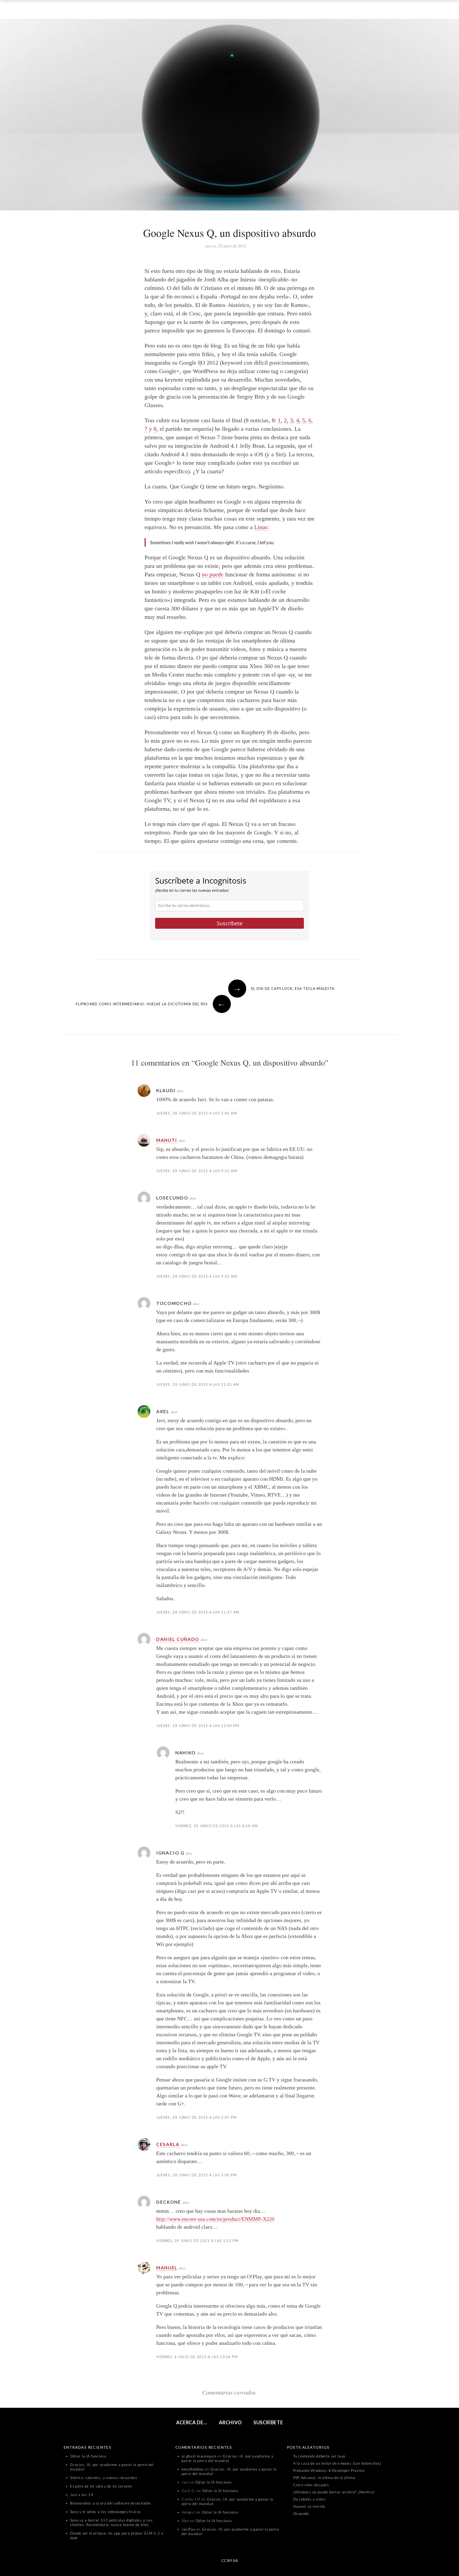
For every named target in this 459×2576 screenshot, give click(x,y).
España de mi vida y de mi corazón (101, 2486)
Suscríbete (230, 923)
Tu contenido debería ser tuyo (319, 2456)
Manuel (167, 2268)
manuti (167, 1140)
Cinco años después (311, 2485)
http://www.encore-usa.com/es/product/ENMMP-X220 (215, 2219)
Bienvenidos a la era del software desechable (110, 2503)
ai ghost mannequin (199, 2456)
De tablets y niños (309, 2499)
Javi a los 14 (82, 2495)
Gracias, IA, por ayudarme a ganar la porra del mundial (228, 2458)
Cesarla (168, 2144)
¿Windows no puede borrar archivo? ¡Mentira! (334, 2492)
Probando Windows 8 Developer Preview (329, 2471)
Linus (261, 527)
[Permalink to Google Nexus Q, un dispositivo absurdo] (229, 116)
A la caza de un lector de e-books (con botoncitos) (337, 2463)
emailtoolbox (193, 2469)
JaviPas (189, 2529)
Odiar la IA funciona (88, 2456)
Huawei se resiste (309, 2506)
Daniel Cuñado (178, 1639)
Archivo (230, 2422)
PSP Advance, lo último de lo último (324, 2478)
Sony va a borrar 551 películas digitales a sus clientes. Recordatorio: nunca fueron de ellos (112, 2522)
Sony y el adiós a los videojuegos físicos (106, 2512)
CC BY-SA (230, 2560)
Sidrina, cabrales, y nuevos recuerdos (104, 2478)
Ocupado (301, 2514)
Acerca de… (192, 2422)
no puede (213, 574)
